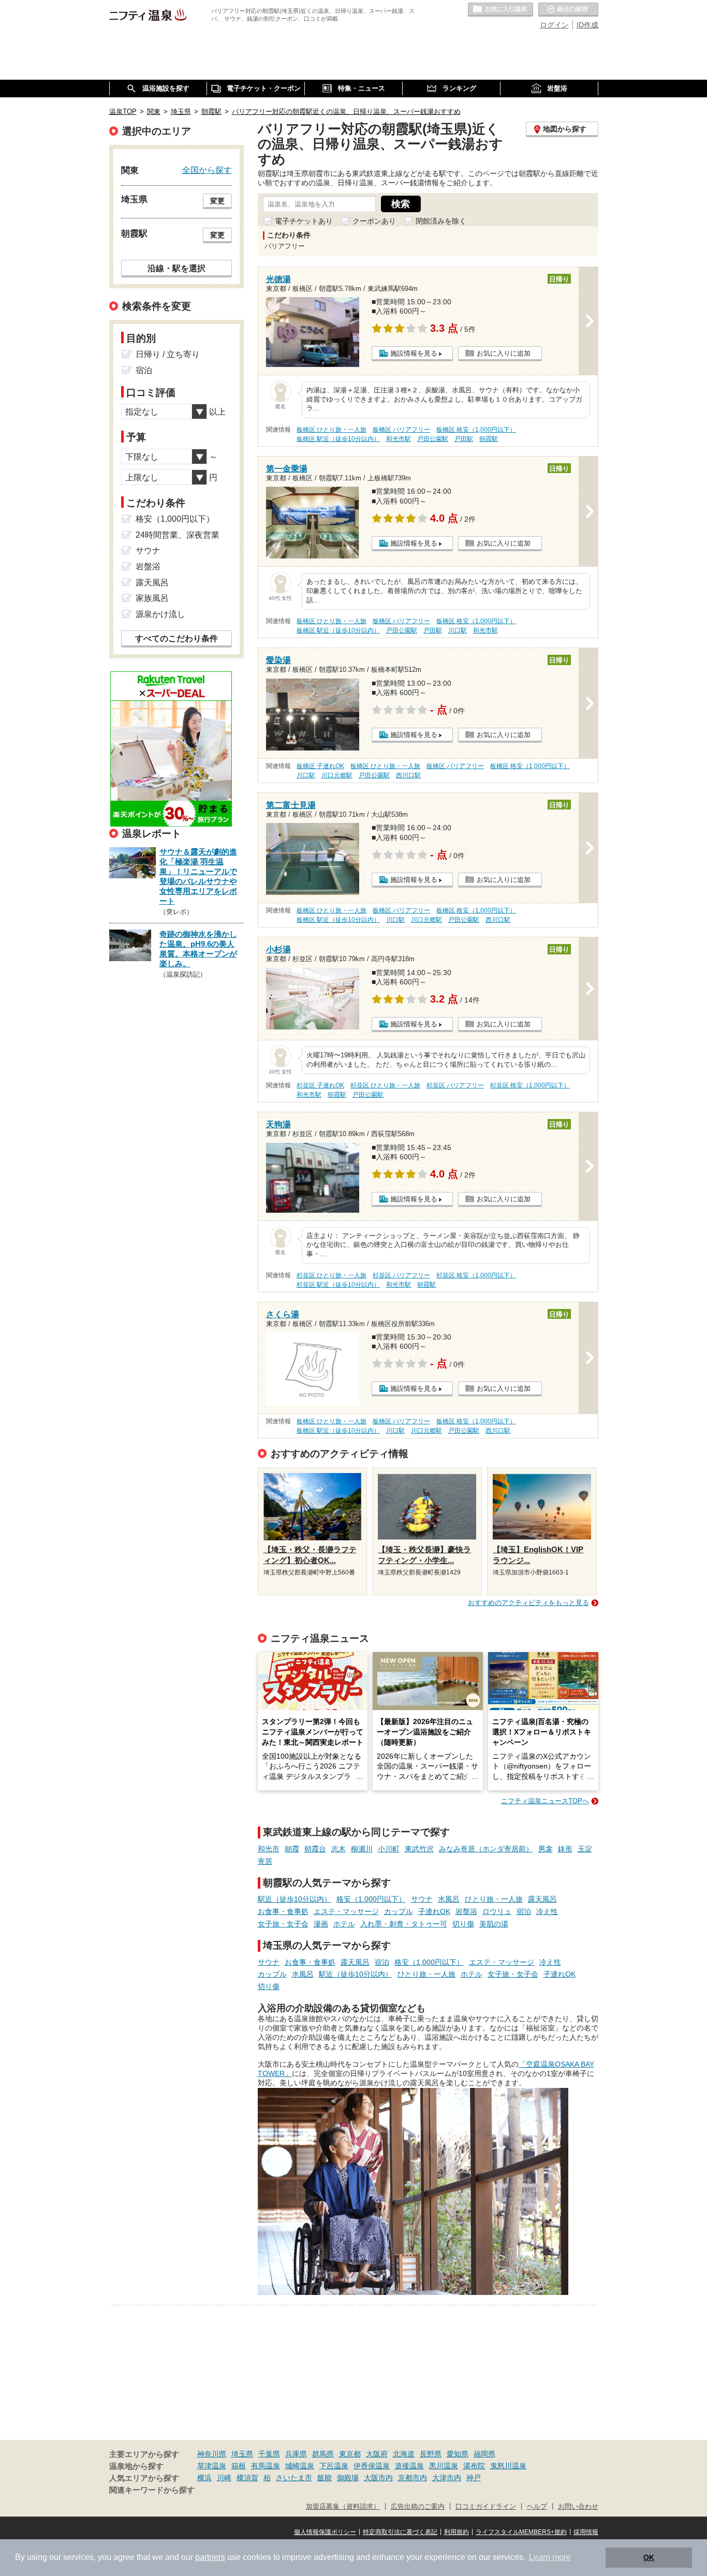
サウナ (422, 1899)
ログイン (554, 25)
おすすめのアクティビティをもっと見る (528, 1603)
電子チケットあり (304, 221)
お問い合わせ (578, 2507)
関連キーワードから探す (152, 2490)
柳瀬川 (362, 1849)
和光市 (269, 1849)
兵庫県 (296, 2454)
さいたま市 (294, 2478)
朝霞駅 (489, 439)
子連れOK (434, 1911)
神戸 (474, 2478)
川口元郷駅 (337, 775)
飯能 (325, 2478)
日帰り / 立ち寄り (168, 354)
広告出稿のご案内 (418, 2507)
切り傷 (463, 1924)
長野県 (431, 2454)
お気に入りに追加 (504, 353)
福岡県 (484, 2454)
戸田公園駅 (433, 439)
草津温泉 (212, 2466)
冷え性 (547, 1911)
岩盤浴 (466, 1911)
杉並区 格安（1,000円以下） (530, 1085)
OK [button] (649, 2557)
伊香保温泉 (372, 2466)
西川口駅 (408, 775)
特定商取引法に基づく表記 (400, 2532)
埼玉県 (242, 2454)
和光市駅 (399, 439)
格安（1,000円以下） (371, 1899)
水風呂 (449, 1899)
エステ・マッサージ (346, 1911)
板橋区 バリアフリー (401, 430)
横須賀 (247, 2478)
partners (210, 2557)
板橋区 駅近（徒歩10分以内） (338, 439)
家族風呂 (152, 598)
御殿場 (348, 2478)
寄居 (265, 1861)
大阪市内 (378, 2478)
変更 (217, 201)
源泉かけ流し (160, 614)
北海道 (404, 2454)
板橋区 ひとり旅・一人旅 (332, 430)
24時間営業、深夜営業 (178, 535)
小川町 (389, 1849)
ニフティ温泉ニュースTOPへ (545, 1801)
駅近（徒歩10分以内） (294, 1899)
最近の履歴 (568, 10)
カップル (399, 1911)
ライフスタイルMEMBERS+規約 (521, 2532)
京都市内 (413, 2478)
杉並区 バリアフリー (455, 1085)
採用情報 (586, 2532)
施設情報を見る (414, 353)
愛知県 (458, 2454)
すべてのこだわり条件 (176, 638)
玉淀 (585, 1849)
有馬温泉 (266, 2466)
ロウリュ (497, 1911)
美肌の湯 (494, 1924)
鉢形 (565, 1849)
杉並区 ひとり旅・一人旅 (385, 1085)
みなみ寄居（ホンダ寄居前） (486, 1849)
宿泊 (524, 1911)
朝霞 (292, 1849)
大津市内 (447, 2478)
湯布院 (474, 2466)
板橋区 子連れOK (320, 766)
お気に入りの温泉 (500, 10)
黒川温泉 (444, 2466)
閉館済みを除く (441, 221)
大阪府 (377, 2454)
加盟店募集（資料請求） (343, 2507)
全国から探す (207, 170)
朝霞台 (315, 1849)
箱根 (239, 2466)
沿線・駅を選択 (176, 268)
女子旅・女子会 (283, 1924)
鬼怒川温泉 (508, 2466)
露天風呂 (542, 1899)
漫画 (321, 1924)
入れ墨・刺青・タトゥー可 (404, 1924)
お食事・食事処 (283, 1911)
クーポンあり (374, 221)
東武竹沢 (419, 1849)
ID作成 (587, 25)
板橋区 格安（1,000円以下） (476, 430)
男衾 (546, 1849)
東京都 (350, 2454)
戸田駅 (464, 439)
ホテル (344, 1924)
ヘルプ (537, 2507)
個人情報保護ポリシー (325, 2532)
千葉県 (269, 2454)
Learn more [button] (550, 2557)
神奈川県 (212, 2454)
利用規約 (456, 2532)
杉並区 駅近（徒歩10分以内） (338, 1285)
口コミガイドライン (486, 2507)
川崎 (224, 2478)
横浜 (204, 2478)
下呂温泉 (334, 2466)
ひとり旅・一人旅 (494, 1899)
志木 (338, 1849)
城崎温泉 (300, 2466)
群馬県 (323, 2454)
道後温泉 (409, 2466)
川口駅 (458, 630)
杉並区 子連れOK (320, 1085)
